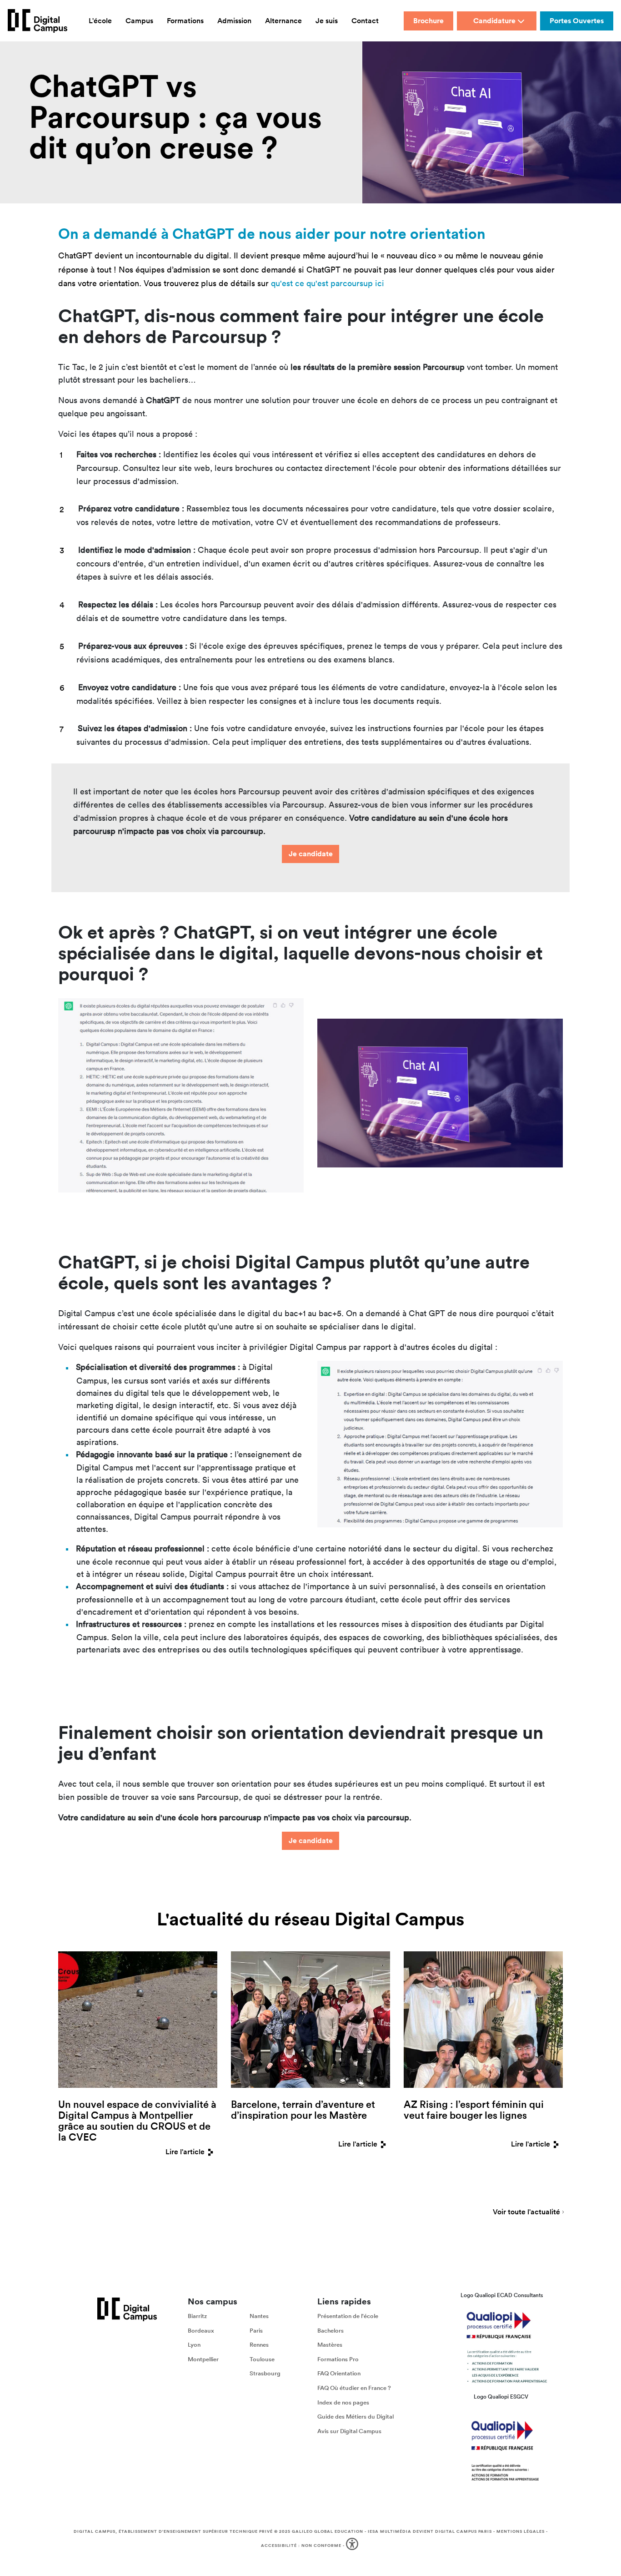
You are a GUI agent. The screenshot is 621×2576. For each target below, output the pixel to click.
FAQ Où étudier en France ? (354, 2387)
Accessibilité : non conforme (301, 2545)
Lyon (194, 2345)
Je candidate (311, 854)
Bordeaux (201, 2330)
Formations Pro (338, 2359)
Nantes (259, 2316)
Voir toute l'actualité (526, 2212)
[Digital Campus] (38, 21)
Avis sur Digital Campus (349, 2431)
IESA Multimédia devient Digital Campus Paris (430, 2531)
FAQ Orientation (339, 2373)
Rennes (259, 2345)
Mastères (330, 2345)
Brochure (428, 21)
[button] (353, 2546)
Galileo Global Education (328, 2531)
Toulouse (262, 2359)
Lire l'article (185, 2152)
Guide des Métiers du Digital (356, 2417)
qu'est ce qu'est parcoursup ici (328, 283)
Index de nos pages (343, 2402)
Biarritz (197, 2316)
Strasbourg (265, 2373)
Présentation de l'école (348, 2316)
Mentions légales (521, 2531)
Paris (256, 2330)
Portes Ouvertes (577, 21)
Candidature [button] (494, 21)
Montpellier (203, 2359)
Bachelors (331, 2330)
